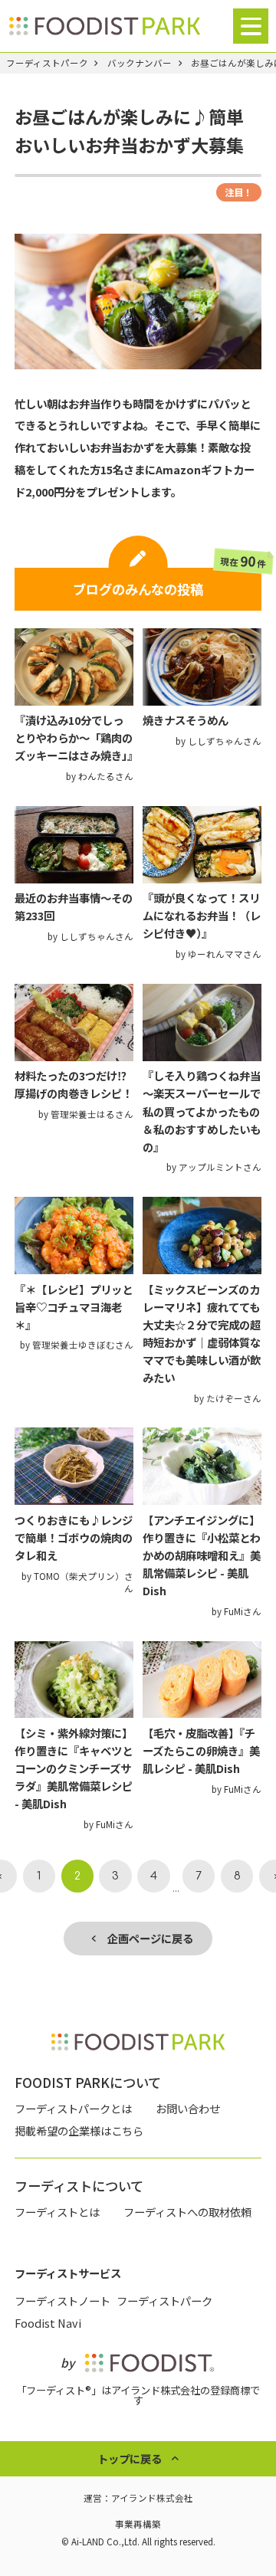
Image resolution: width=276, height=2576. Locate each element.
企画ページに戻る (145, 1938)
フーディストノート (62, 2301)
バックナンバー (140, 64)
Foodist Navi (48, 2323)
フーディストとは (57, 2212)
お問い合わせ (188, 2108)
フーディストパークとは (73, 2108)
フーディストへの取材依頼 (187, 2212)
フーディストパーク (47, 64)
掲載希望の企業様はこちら (79, 2130)
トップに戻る (130, 2458)
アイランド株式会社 (152, 2498)
